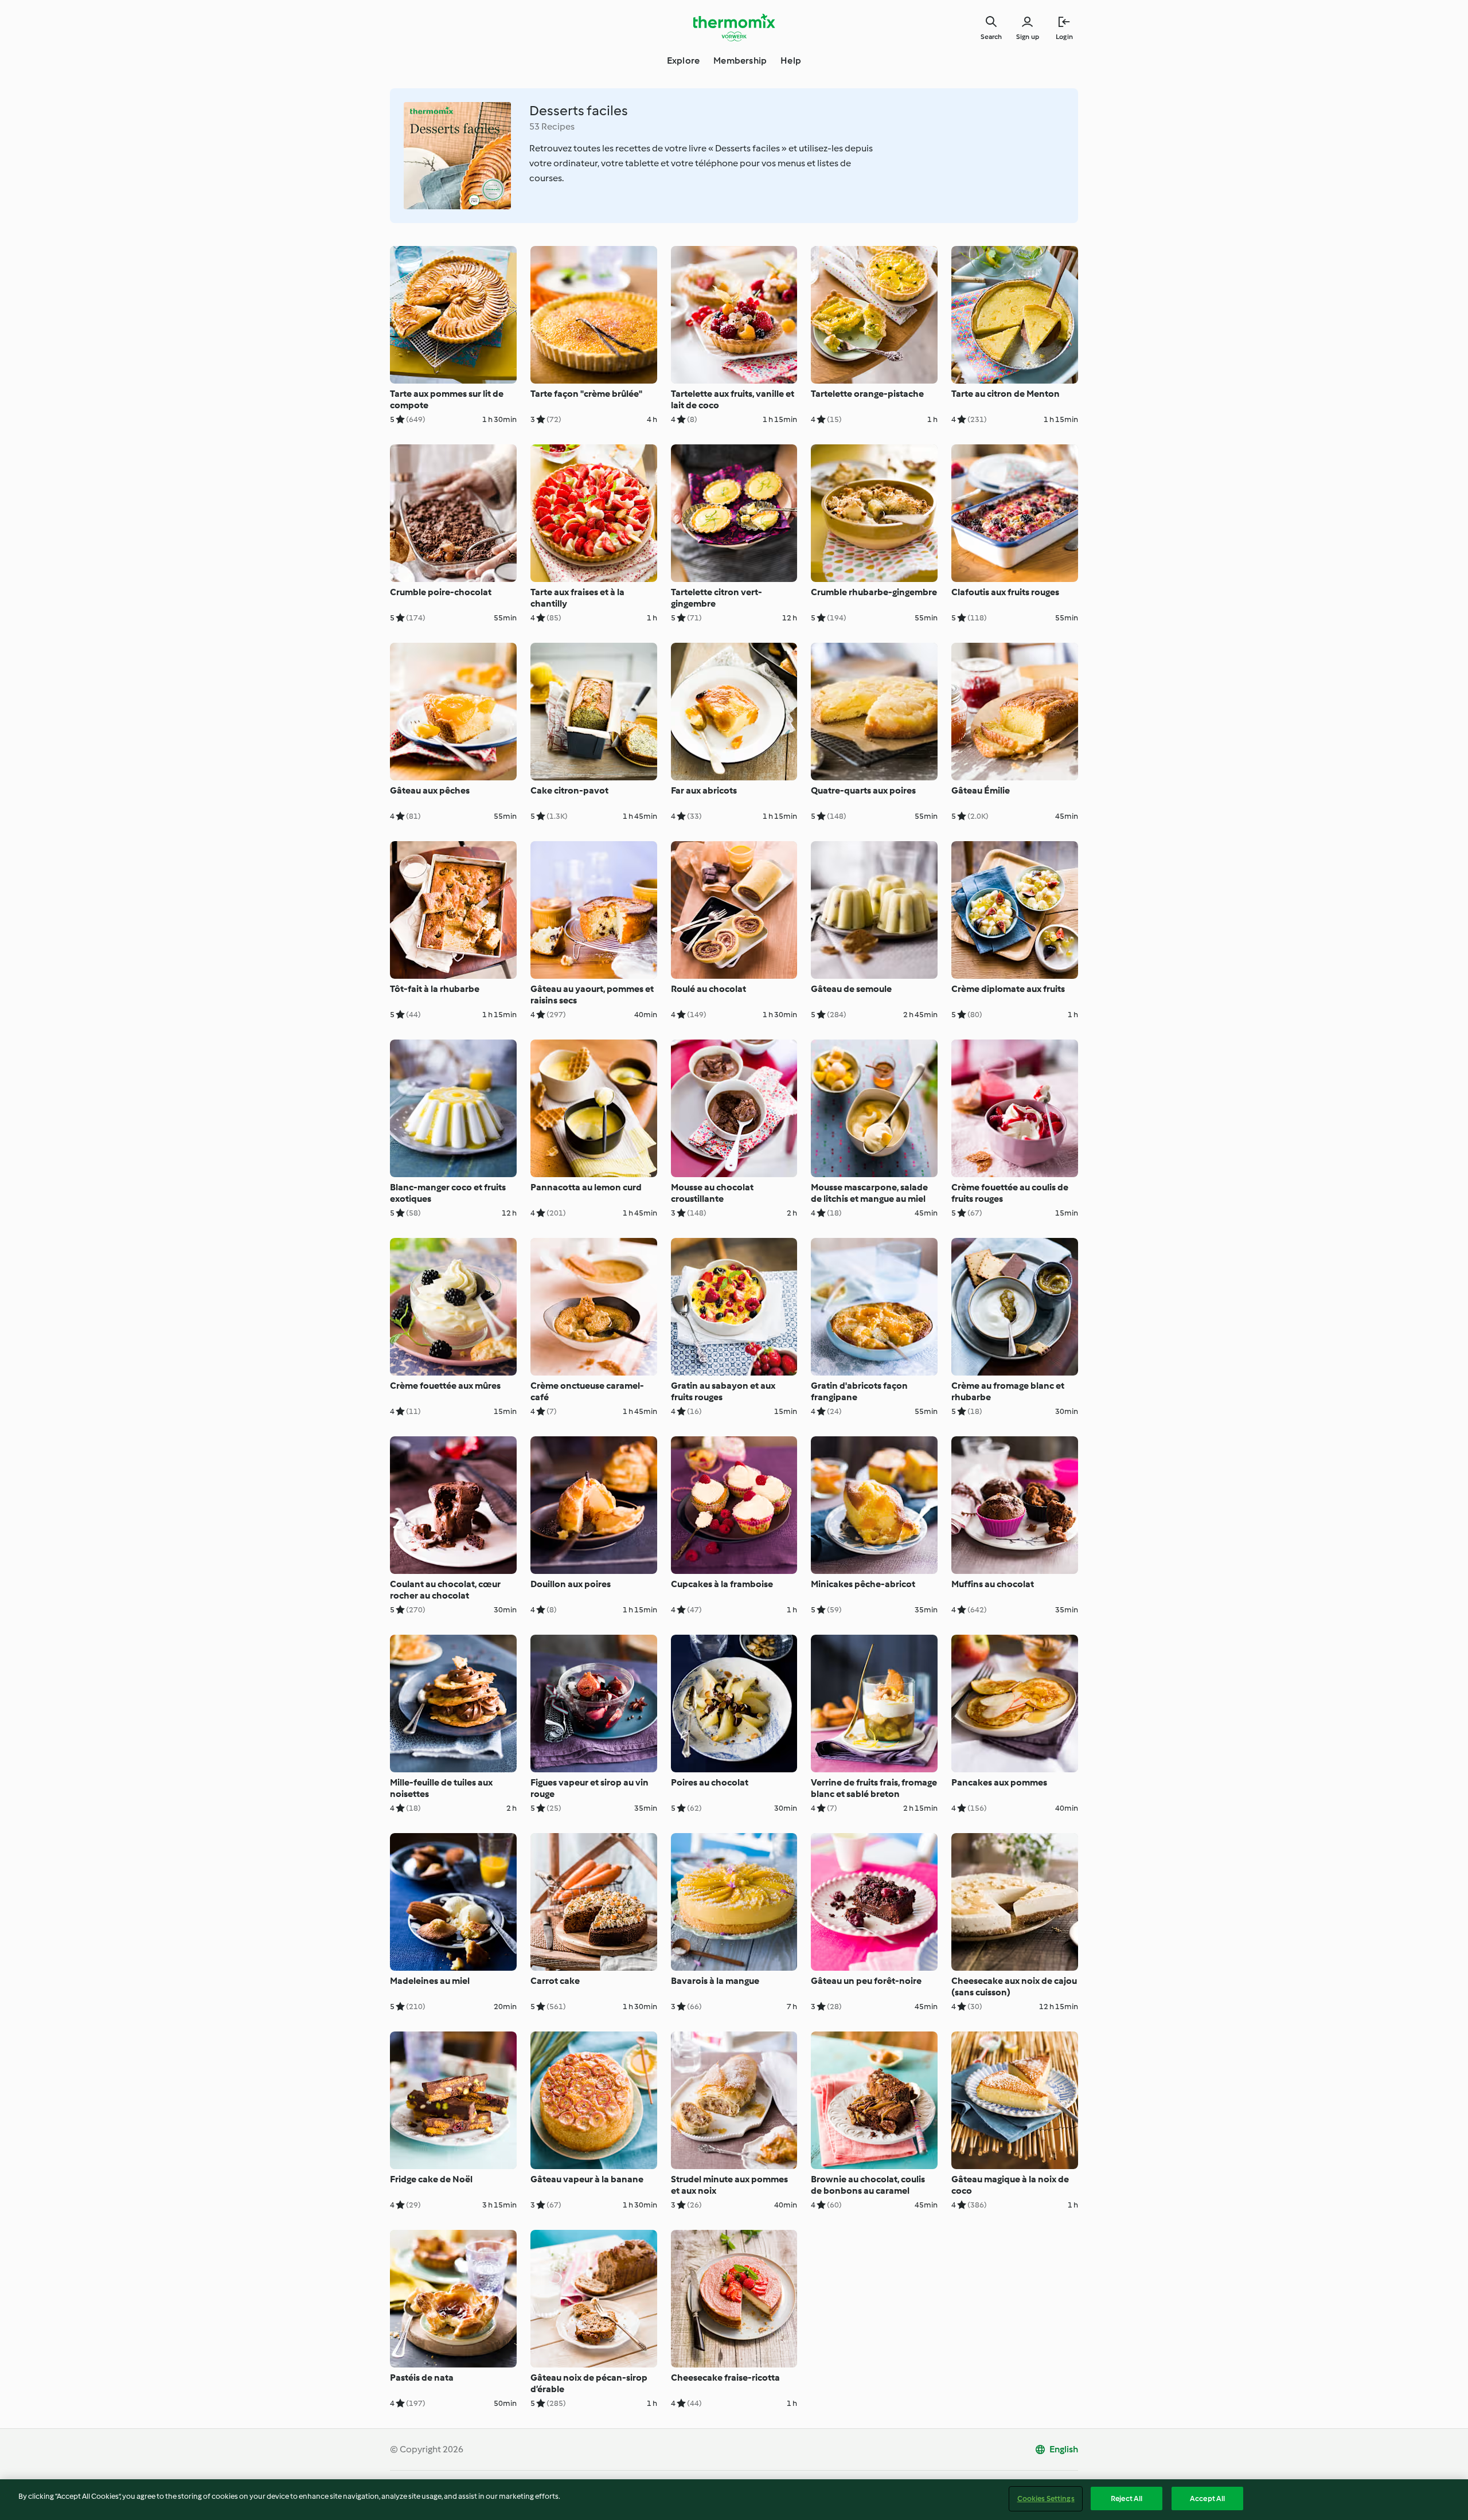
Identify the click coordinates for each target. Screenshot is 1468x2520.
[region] (734, 2500)
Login (1064, 37)
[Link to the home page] (734, 28)
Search (991, 37)
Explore (683, 60)
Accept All (1207, 2498)
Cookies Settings (1046, 2498)
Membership (740, 60)
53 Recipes (552, 126)
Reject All (1127, 2498)
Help (791, 60)
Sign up (1028, 37)
